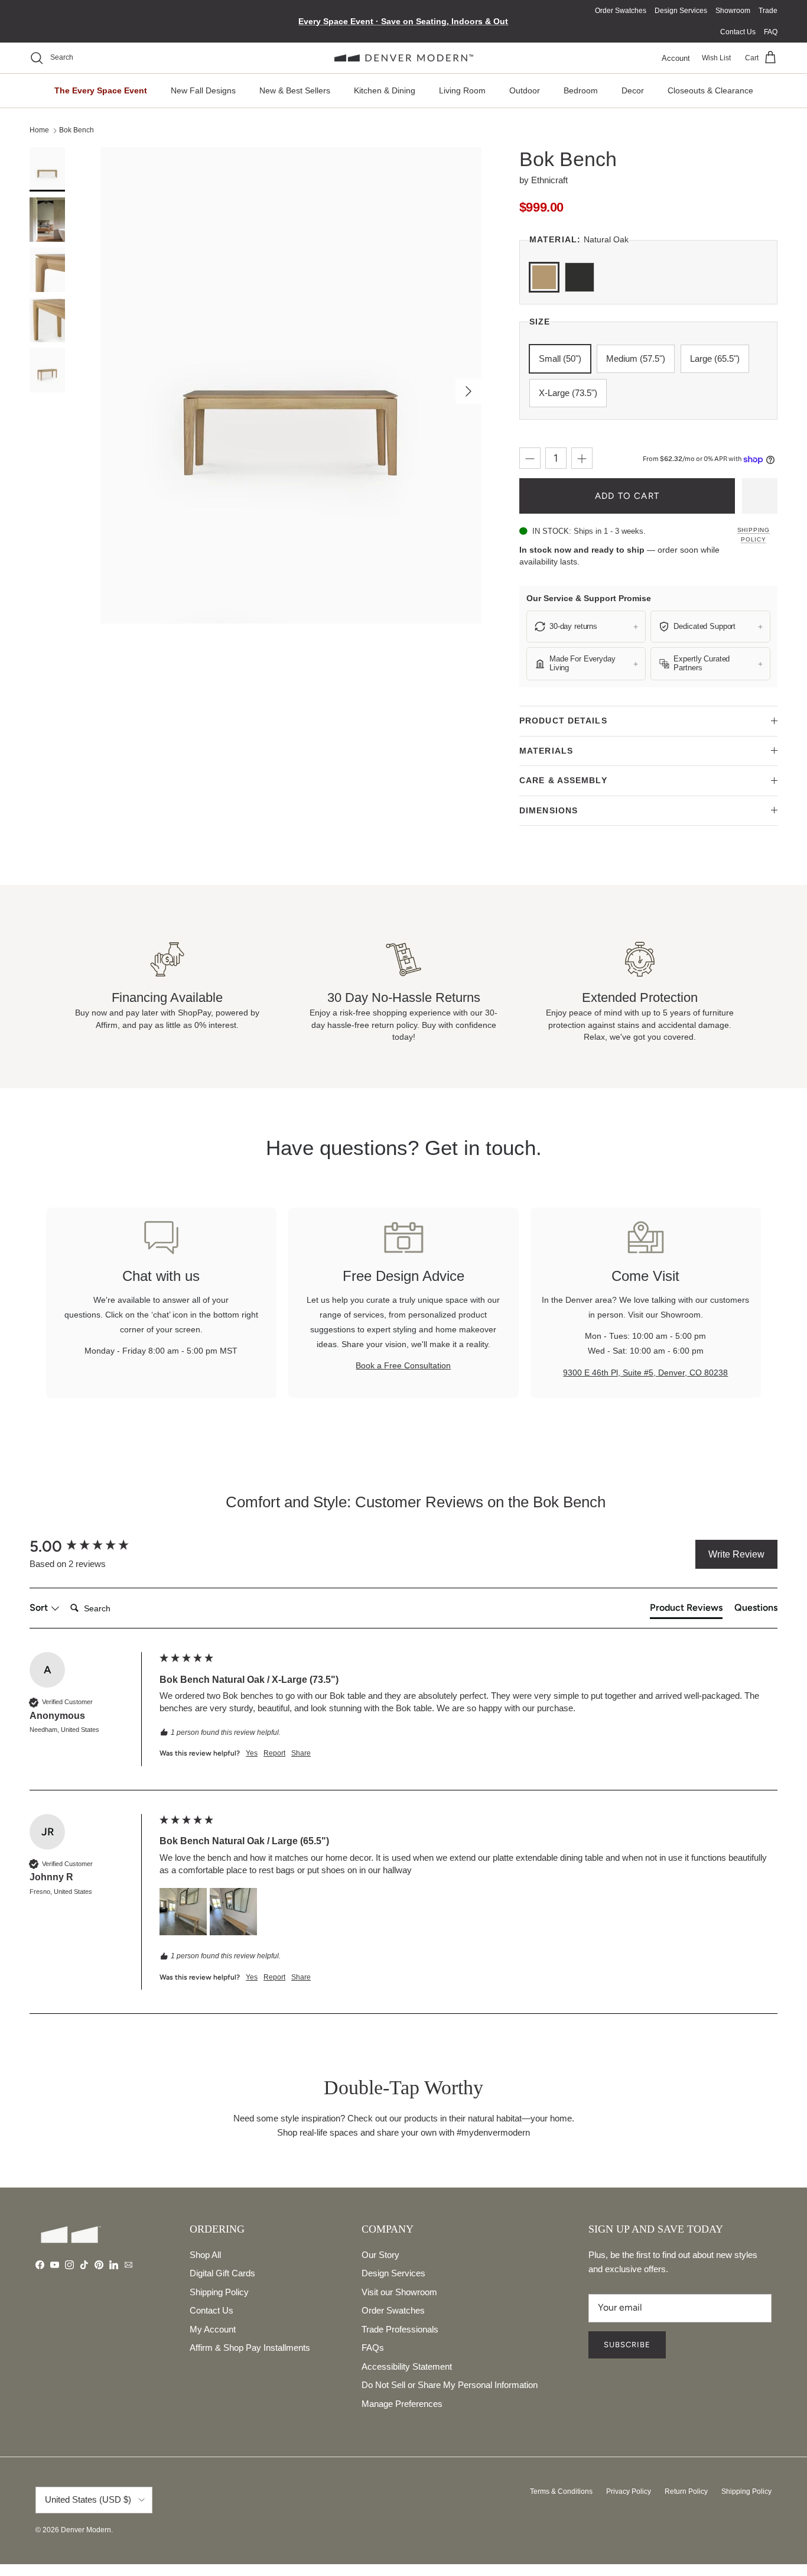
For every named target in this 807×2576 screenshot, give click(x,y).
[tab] (686, 1610)
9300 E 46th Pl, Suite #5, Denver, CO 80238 (645, 1373)
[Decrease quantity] (530, 458)
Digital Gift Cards (222, 2273)
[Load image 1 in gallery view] (291, 385)
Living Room (462, 90)
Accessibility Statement (407, 2366)
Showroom (733, 11)
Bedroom (581, 90)
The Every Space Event (101, 90)
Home (39, 130)
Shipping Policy (754, 535)
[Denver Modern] (404, 58)
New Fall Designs (203, 90)
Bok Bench (77, 130)
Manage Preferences (402, 2404)
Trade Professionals (400, 2329)
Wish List (716, 58)
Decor (633, 90)
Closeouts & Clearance (710, 90)
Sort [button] (40, 1607)
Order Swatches (621, 11)
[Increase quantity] (582, 458)
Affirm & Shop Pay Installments (250, 2348)
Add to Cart (627, 496)
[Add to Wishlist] (760, 496)
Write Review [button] (736, 1554)
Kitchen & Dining (385, 90)
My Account (213, 2329)
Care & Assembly (563, 780)
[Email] (128, 2265)
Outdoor (525, 90)
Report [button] (274, 1753)
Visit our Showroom (399, 2292)
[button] (183, 1912)
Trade (768, 11)
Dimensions (549, 810)
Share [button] (301, 1753)
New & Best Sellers (295, 90)
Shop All (205, 2255)
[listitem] (586, 627)
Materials (546, 751)
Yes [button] (252, 1753)
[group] (92, 1546)
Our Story (380, 2255)
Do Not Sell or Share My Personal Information (450, 2385)
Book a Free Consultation (403, 1366)
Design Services (681, 11)
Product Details (563, 721)
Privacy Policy (629, 2491)
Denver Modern (86, 2530)
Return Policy (686, 2491)
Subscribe (627, 2345)
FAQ (771, 32)
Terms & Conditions (561, 2491)
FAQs (373, 2348)
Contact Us (738, 32)
